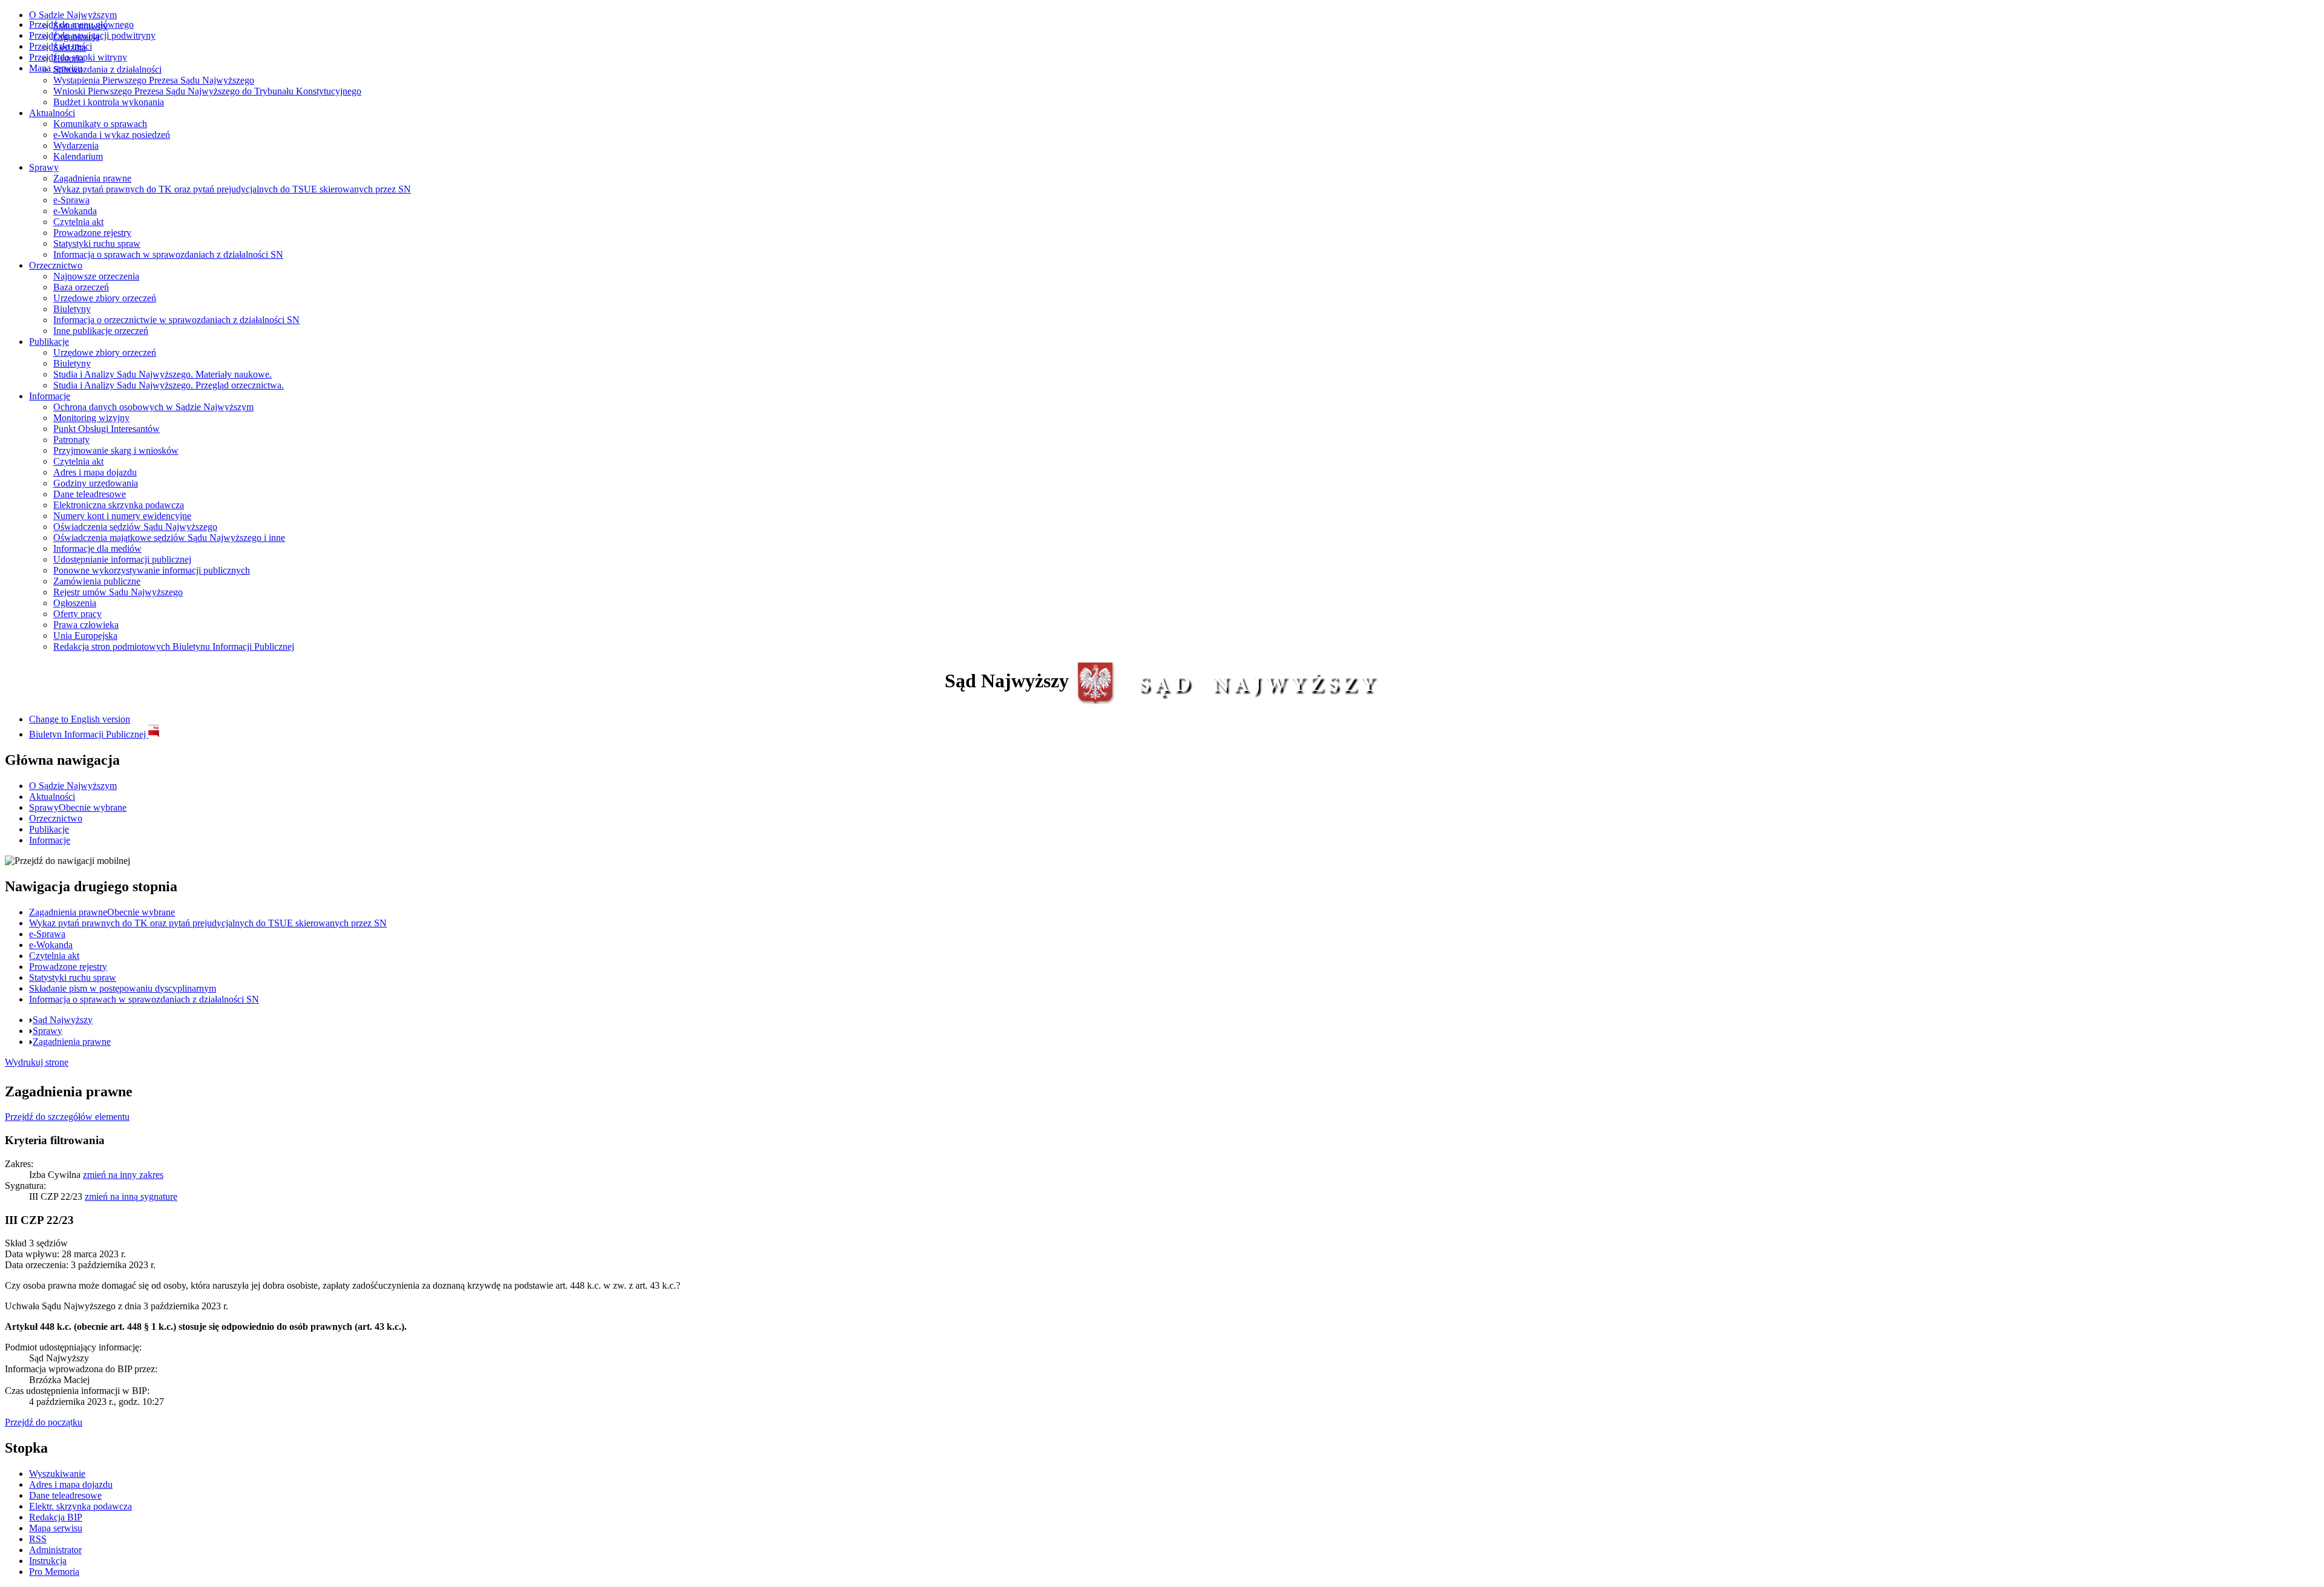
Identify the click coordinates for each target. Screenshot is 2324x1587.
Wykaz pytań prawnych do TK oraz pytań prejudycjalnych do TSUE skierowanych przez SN (232, 189)
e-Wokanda (75, 211)
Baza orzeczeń (81, 287)
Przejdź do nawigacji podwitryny (92, 35)
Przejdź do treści (61, 46)
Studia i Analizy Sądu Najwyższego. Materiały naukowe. (162, 374)
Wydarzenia (76, 146)
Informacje (50, 396)
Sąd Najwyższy (63, 1020)
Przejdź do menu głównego (81, 25)
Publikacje (49, 342)
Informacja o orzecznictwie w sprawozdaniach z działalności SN (176, 320)
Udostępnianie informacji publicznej (122, 559)
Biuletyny (72, 309)
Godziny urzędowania (96, 483)
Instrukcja (48, 1561)
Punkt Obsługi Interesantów (107, 429)
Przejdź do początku (44, 1422)
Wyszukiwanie (57, 1474)
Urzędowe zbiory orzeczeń (105, 298)
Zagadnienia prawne (92, 178)
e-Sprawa (71, 200)
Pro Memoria (54, 1572)
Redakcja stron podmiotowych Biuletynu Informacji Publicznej (174, 646)
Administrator (55, 1550)
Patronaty (71, 440)
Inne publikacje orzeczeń (101, 331)
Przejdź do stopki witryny (78, 57)
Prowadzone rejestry (92, 233)
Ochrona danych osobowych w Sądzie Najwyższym (153, 407)
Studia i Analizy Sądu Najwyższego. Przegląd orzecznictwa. (169, 385)
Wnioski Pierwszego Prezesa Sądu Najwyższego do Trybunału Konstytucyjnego (207, 91)
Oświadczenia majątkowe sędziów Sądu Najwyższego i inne (169, 538)
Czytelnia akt (78, 222)
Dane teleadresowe (90, 494)
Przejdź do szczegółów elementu (67, 1117)
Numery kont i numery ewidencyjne (122, 516)
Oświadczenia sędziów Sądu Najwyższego (135, 527)
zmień (123, 1175)
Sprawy (44, 167)
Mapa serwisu (56, 68)
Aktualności (52, 113)
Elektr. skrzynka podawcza (80, 1506)
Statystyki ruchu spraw (97, 244)
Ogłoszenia (75, 603)
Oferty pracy (77, 614)
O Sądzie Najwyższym (73, 15)
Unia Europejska (85, 636)
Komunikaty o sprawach (100, 124)
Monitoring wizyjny (91, 418)
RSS (38, 1539)
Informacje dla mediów (97, 548)
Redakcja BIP (56, 1517)
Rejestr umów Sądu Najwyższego (118, 592)
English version (80, 719)
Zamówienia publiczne (97, 581)
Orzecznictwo (56, 265)
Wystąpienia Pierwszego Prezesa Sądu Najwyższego (154, 80)
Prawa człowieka (86, 625)
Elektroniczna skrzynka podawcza (119, 505)
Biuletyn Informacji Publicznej (89, 734)
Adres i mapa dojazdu (95, 472)
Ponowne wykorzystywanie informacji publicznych (152, 570)
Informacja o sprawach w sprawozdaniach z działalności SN (168, 254)
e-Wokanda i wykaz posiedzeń (112, 135)
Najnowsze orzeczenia (96, 276)
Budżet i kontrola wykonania (109, 102)
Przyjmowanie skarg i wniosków (116, 450)
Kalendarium (78, 156)
